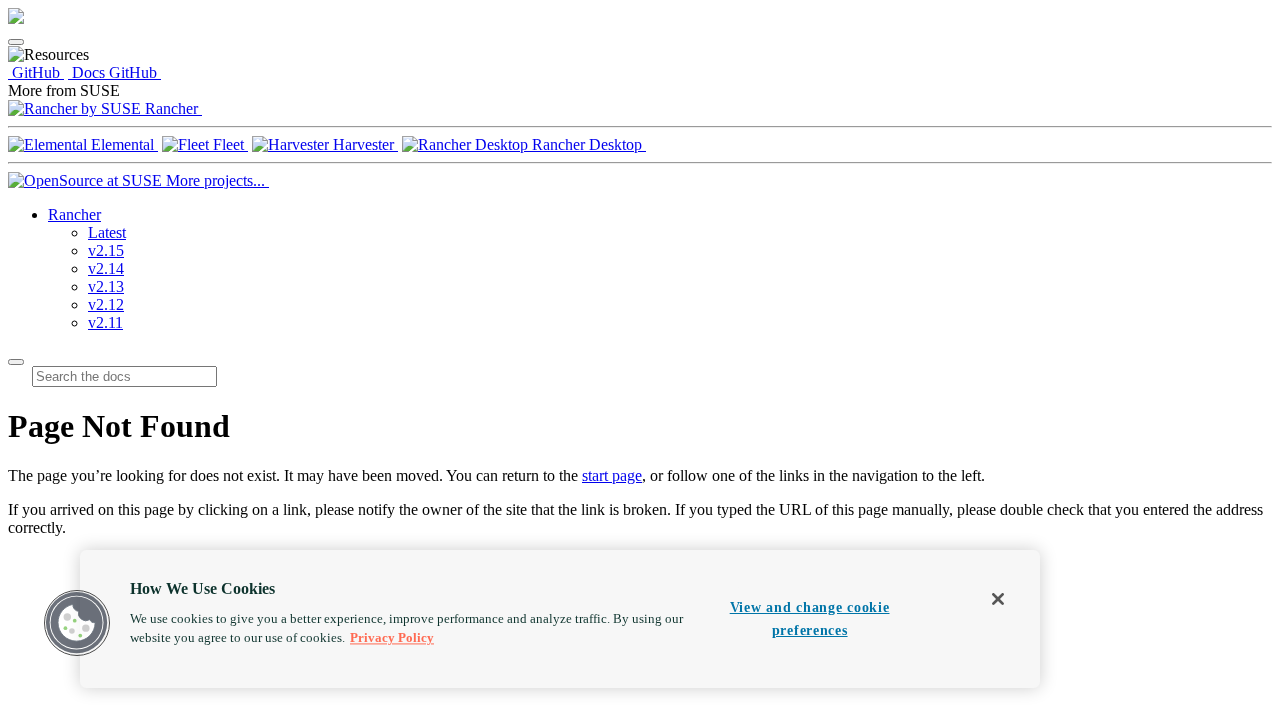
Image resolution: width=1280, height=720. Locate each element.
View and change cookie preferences (810, 618)
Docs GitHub (114, 72)
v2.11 (105, 322)
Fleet (228, 144)
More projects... (215, 180)
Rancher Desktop (587, 144)
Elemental (122, 144)
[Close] (998, 599)
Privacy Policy (392, 638)
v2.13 (106, 286)
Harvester (363, 144)
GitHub (36, 72)
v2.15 (106, 250)
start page (612, 475)
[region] (560, 619)
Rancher (171, 108)
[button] (77, 623)
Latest (107, 232)
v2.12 (106, 304)
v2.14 (106, 268)
